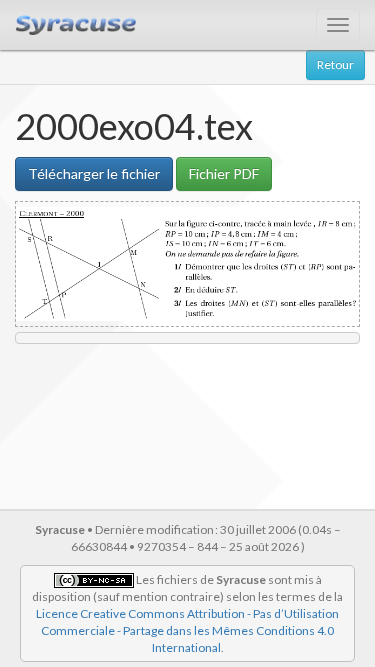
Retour (335, 64)
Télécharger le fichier (94, 173)
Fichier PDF (224, 173)
